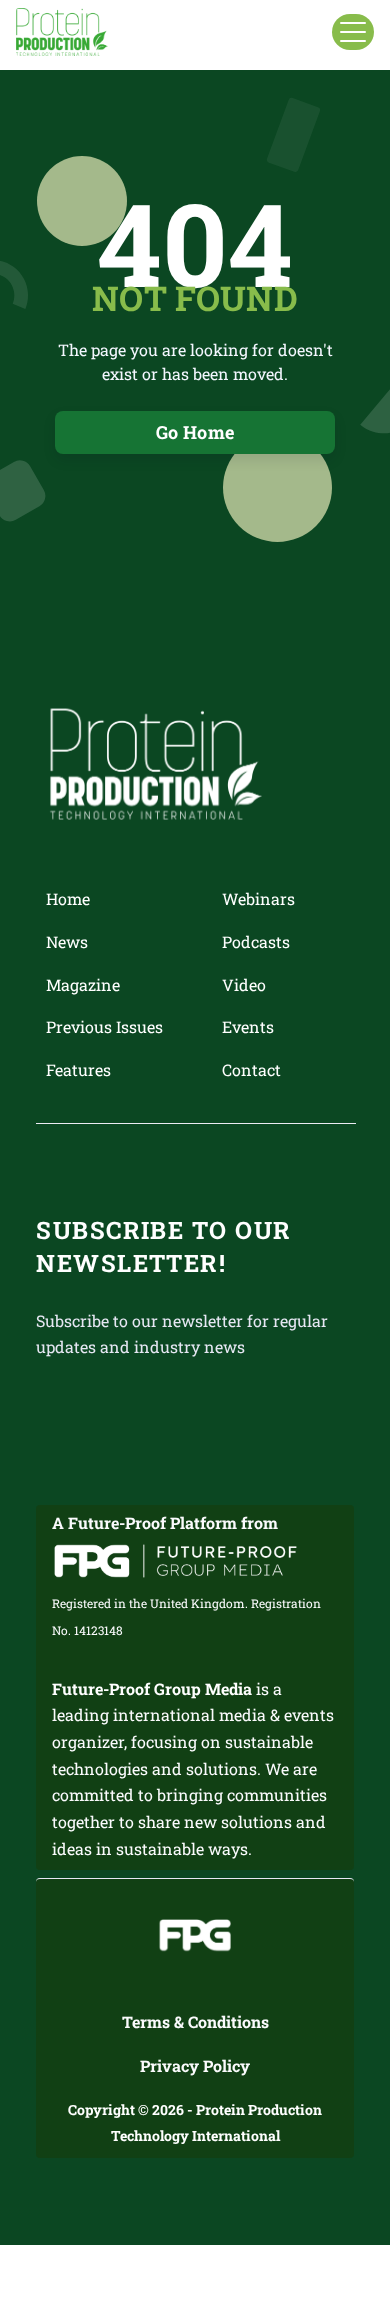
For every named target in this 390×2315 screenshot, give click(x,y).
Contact (251, 1069)
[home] (62, 32)
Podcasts (256, 941)
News (67, 941)
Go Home (195, 432)
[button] (353, 32)
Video (244, 984)
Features (78, 1069)
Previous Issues (104, 1026)
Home (68, 898)
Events (248, 1026)
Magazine (83, 984)
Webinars (258, 898)
